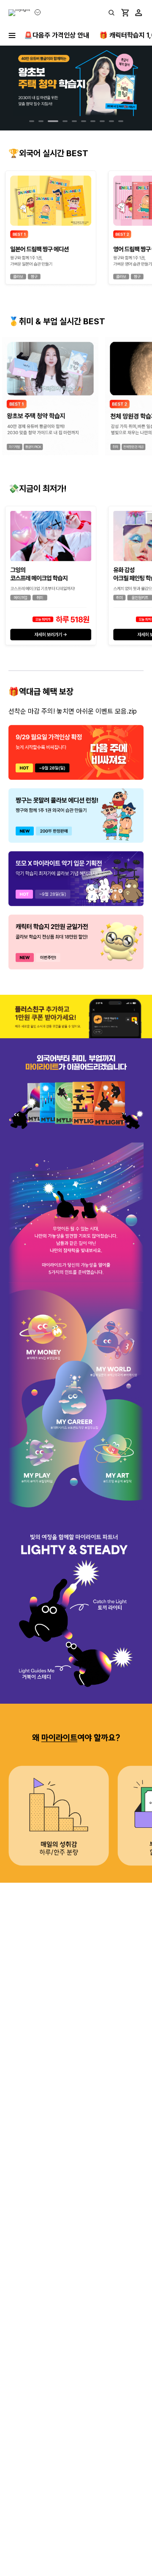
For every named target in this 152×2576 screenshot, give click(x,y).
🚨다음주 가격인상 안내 (57, 35)
